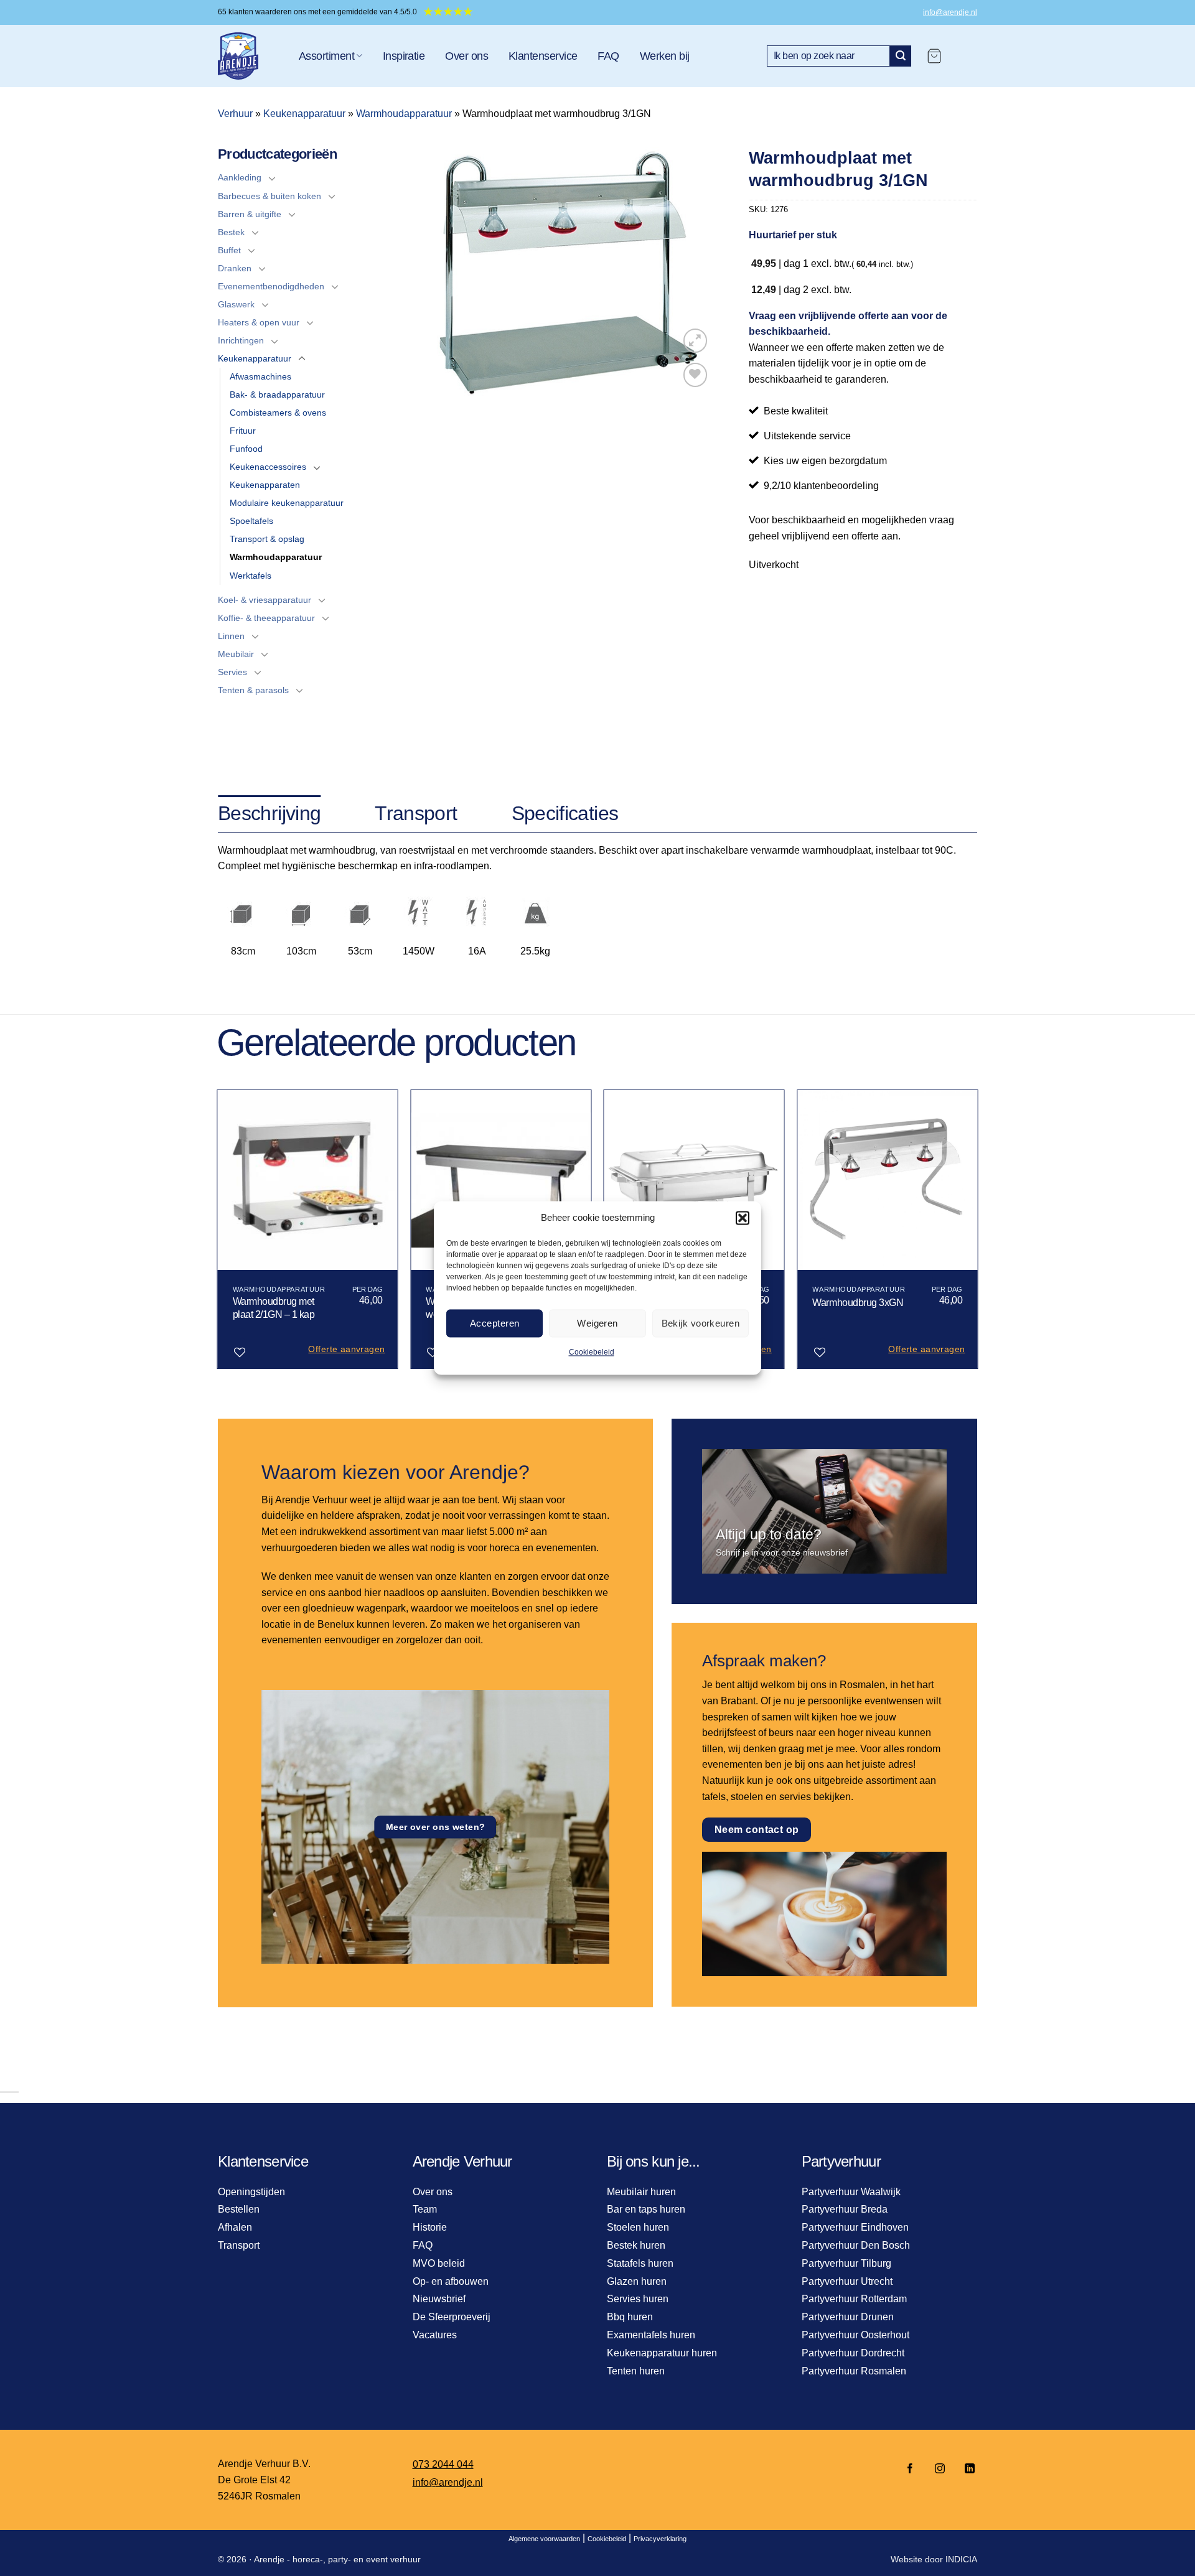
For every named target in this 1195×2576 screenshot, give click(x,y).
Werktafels (251, 576)
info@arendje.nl (950, 12)
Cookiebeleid (592, 1352)
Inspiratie (404, 56)
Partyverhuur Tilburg (846, 2263)
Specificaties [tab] (565, 813)
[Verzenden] (901, 56)
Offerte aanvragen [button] (346, 1349)
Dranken (235, 268)
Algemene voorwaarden (544, 2539)
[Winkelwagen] (934, 56)
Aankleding (240, 177)
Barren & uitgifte (250, 214)
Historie (430, 2227)
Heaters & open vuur (259, 322)
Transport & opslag (267, 539)
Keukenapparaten (265, 485)
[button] (743, 1218)
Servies (232, 672)
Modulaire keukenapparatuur (287, 503)
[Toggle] (272, 178)
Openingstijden (251, 2192)
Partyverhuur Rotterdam (854, 2299)
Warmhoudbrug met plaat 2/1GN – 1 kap (274, 1308)
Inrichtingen (241, 340)
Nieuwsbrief (439, 2299)
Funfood (246, 449)
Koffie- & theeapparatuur (266, 618)
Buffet (229, 250)
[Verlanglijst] (696, 375)
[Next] (977, 1234)
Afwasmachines (260, 376)
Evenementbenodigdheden (271, 286)
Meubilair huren (641, 2192)
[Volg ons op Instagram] (940, 2469)
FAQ (608, 56)
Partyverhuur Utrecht (847, 2281)
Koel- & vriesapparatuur (265, 600)
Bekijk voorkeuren (701, 1323)
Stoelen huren (638, 2227)
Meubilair (236, 654)
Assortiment (326, 56)
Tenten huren (636, 2371)
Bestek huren (636, 2245)
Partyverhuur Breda (845, 2209)
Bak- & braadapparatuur (277, 394)
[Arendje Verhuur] (249, 56)
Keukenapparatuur (304, 114)
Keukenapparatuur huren (662, 2353)
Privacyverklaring (660, 2539)
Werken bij (665, 56)
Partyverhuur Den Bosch (856, 2245)
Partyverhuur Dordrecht (853, 2353)
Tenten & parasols (253, 690)
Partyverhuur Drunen (848, 2317)
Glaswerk (236, 304)
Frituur (243, 431)
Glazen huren (637, 2281)
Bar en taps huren (646, 2209)
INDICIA (961, 2559)
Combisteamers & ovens (278, 413)
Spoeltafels (251, 521)
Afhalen (235, 2227)
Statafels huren (640, 2263)
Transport (239, 2245)
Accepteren (495, 1323)
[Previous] (218, 1234)
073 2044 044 (443, 2464)
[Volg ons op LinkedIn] (966, 2469)
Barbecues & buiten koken (269, 196)
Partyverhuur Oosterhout (855, 2335)
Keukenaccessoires (268, 467)
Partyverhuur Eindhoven (855, 2227)
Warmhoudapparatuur (404, 114)
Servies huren (638, 2299)
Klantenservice (543, 56)
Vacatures (435, 2335)
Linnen (231, 636)
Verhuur (235, 114)
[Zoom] (696, 341)
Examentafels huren (651, 2335)
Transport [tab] (416, 813)
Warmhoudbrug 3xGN (858, 1303)
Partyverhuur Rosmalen (854, 2371)
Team (425, 2209)
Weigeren (597, 1323)
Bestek (231, 232)
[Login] (965, 56)
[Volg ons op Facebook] (910, 2469)
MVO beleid (439, 2263)
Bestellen (239, 2209)
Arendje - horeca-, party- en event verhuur (337, 2559)
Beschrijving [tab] (269, 813)
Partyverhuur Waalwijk (851, 2192)
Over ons (466, 56)
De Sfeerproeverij (452, 2317)
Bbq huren (630, 2317)
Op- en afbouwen (451, 2281)
